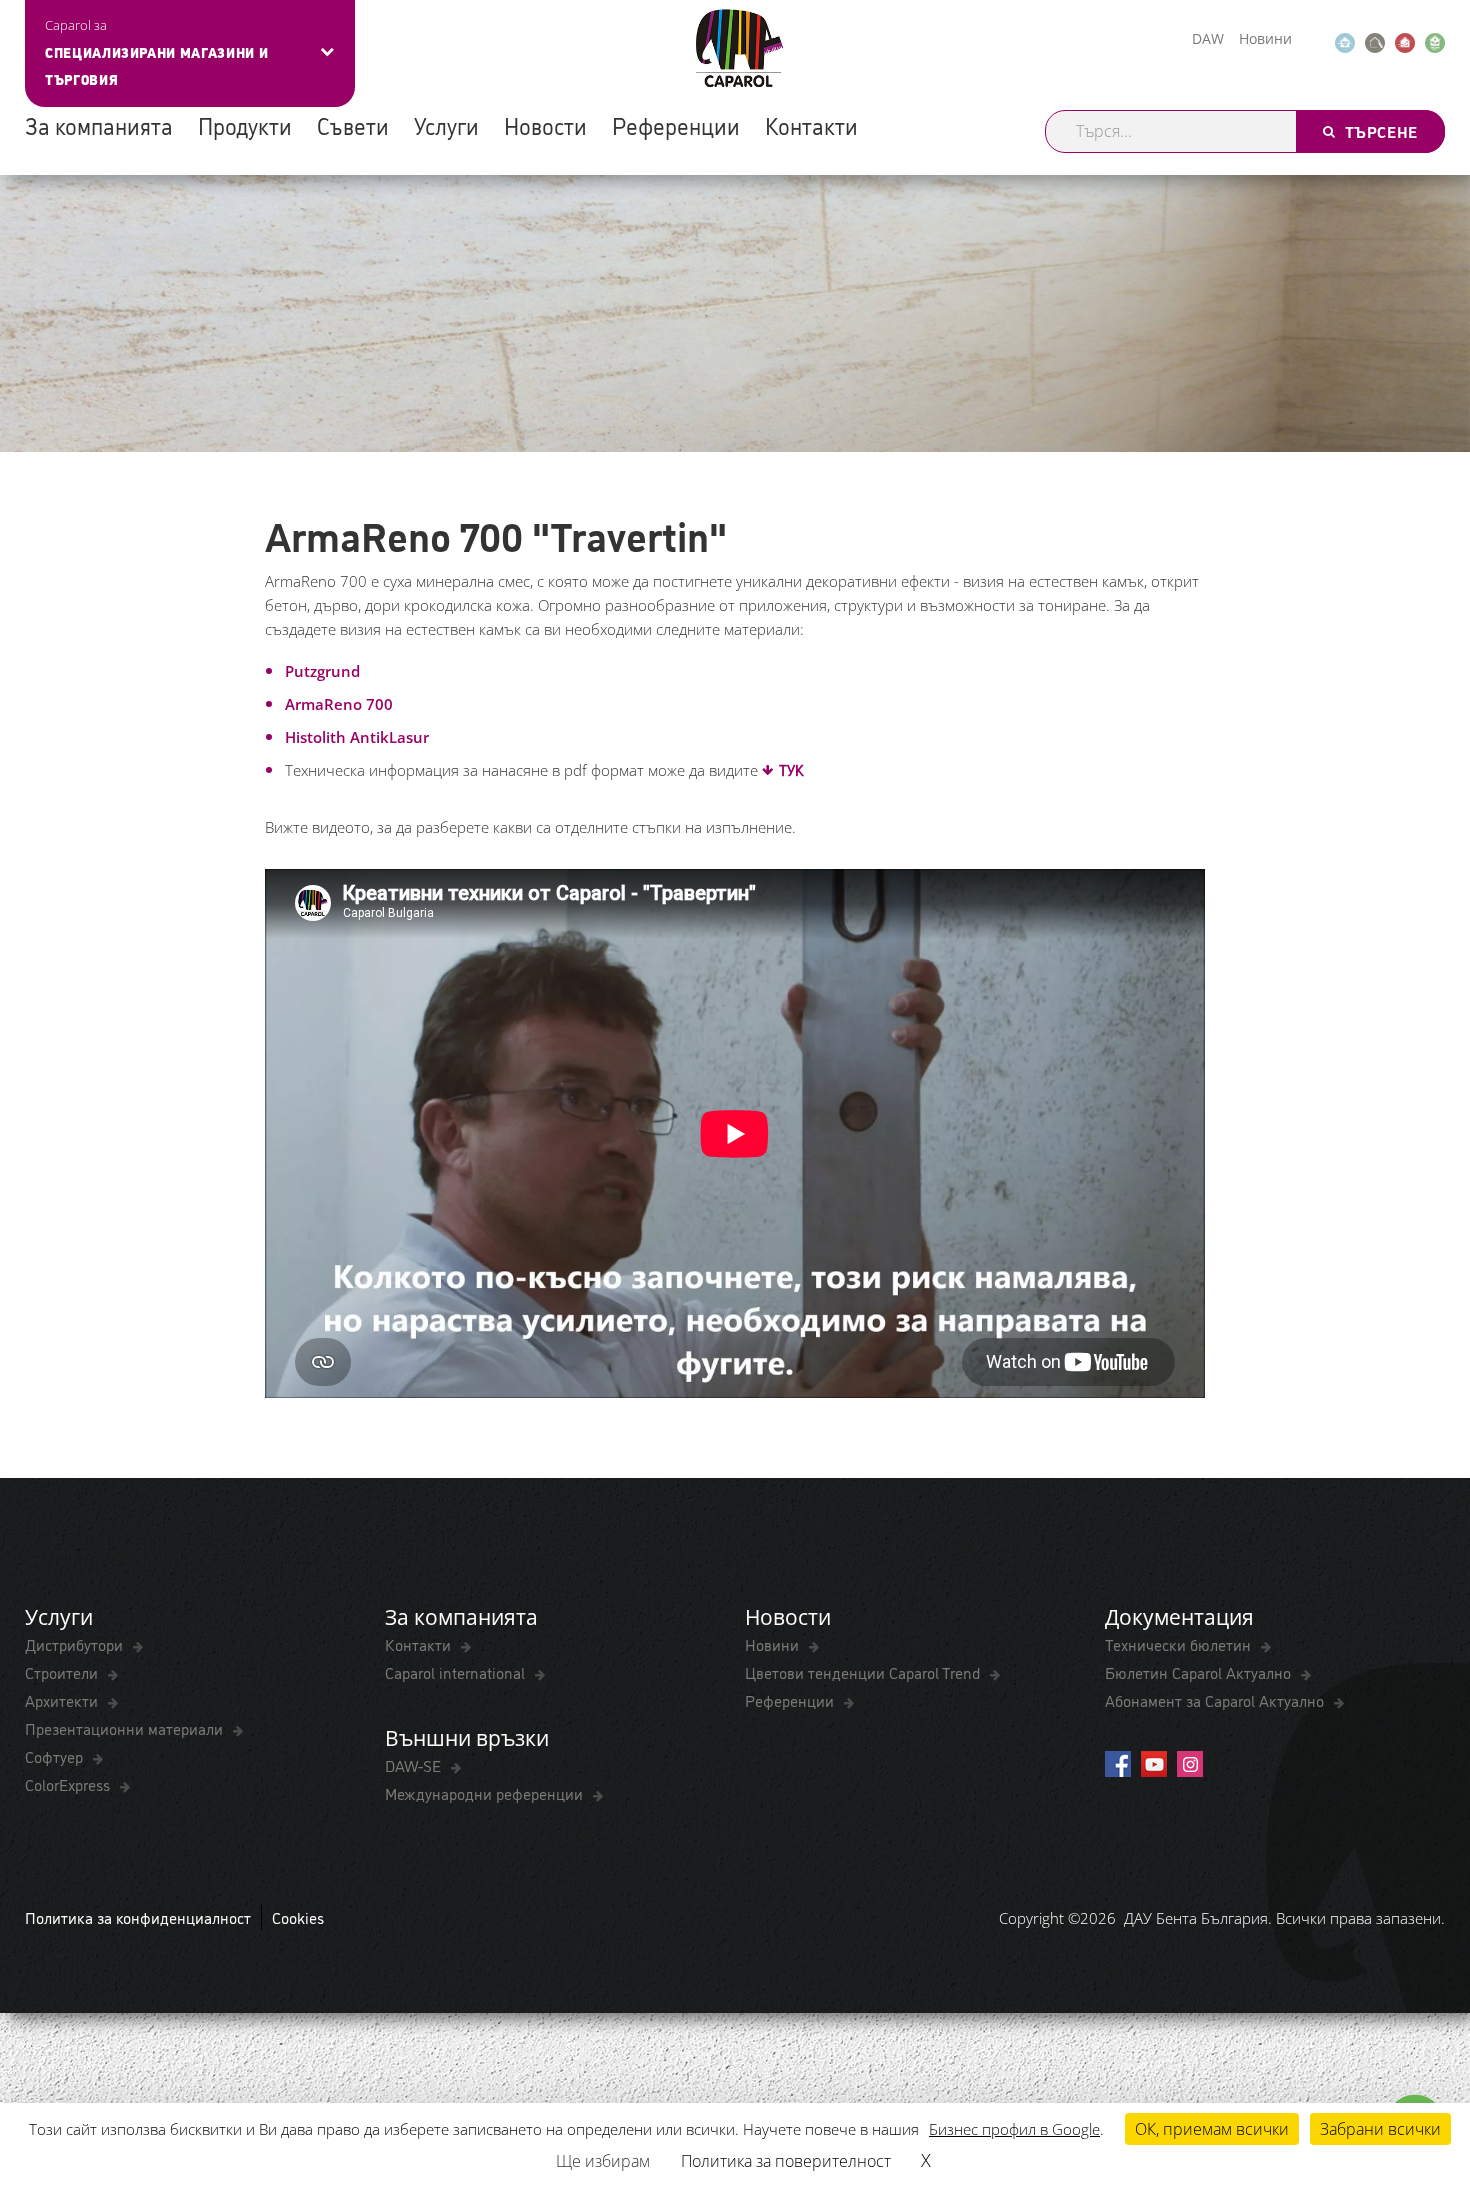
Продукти (245, 125)
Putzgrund (324, 671)
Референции (676, 125)
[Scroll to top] (1427, 2073)
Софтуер (56, 1756)
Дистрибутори (76, 1644)
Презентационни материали (126, 1728)
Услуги (446, 125)
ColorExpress (69, 1784)
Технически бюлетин (1180, 1644)
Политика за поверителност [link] (786, 2161)
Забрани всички (1380, 2129)
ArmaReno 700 (339, 704)
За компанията (99, 125)
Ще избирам (603, 2161)
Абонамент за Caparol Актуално (1216, 1700)
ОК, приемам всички (1212, 2129)
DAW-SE (415, 1765)
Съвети (353, 125)
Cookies (298, 1917)
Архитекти (63, 1700)
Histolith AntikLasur (357, 737)
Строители (63, 1672)
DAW (1208, 38)
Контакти (811, 125)
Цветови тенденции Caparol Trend (864, 1672)
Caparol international (457, 1672)
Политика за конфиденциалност (138, 1917)
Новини (1265, 38)
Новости (545, 125)
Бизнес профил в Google (1014, 2129)
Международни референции (486, 1793)
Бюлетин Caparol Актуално (1200, 1672)
